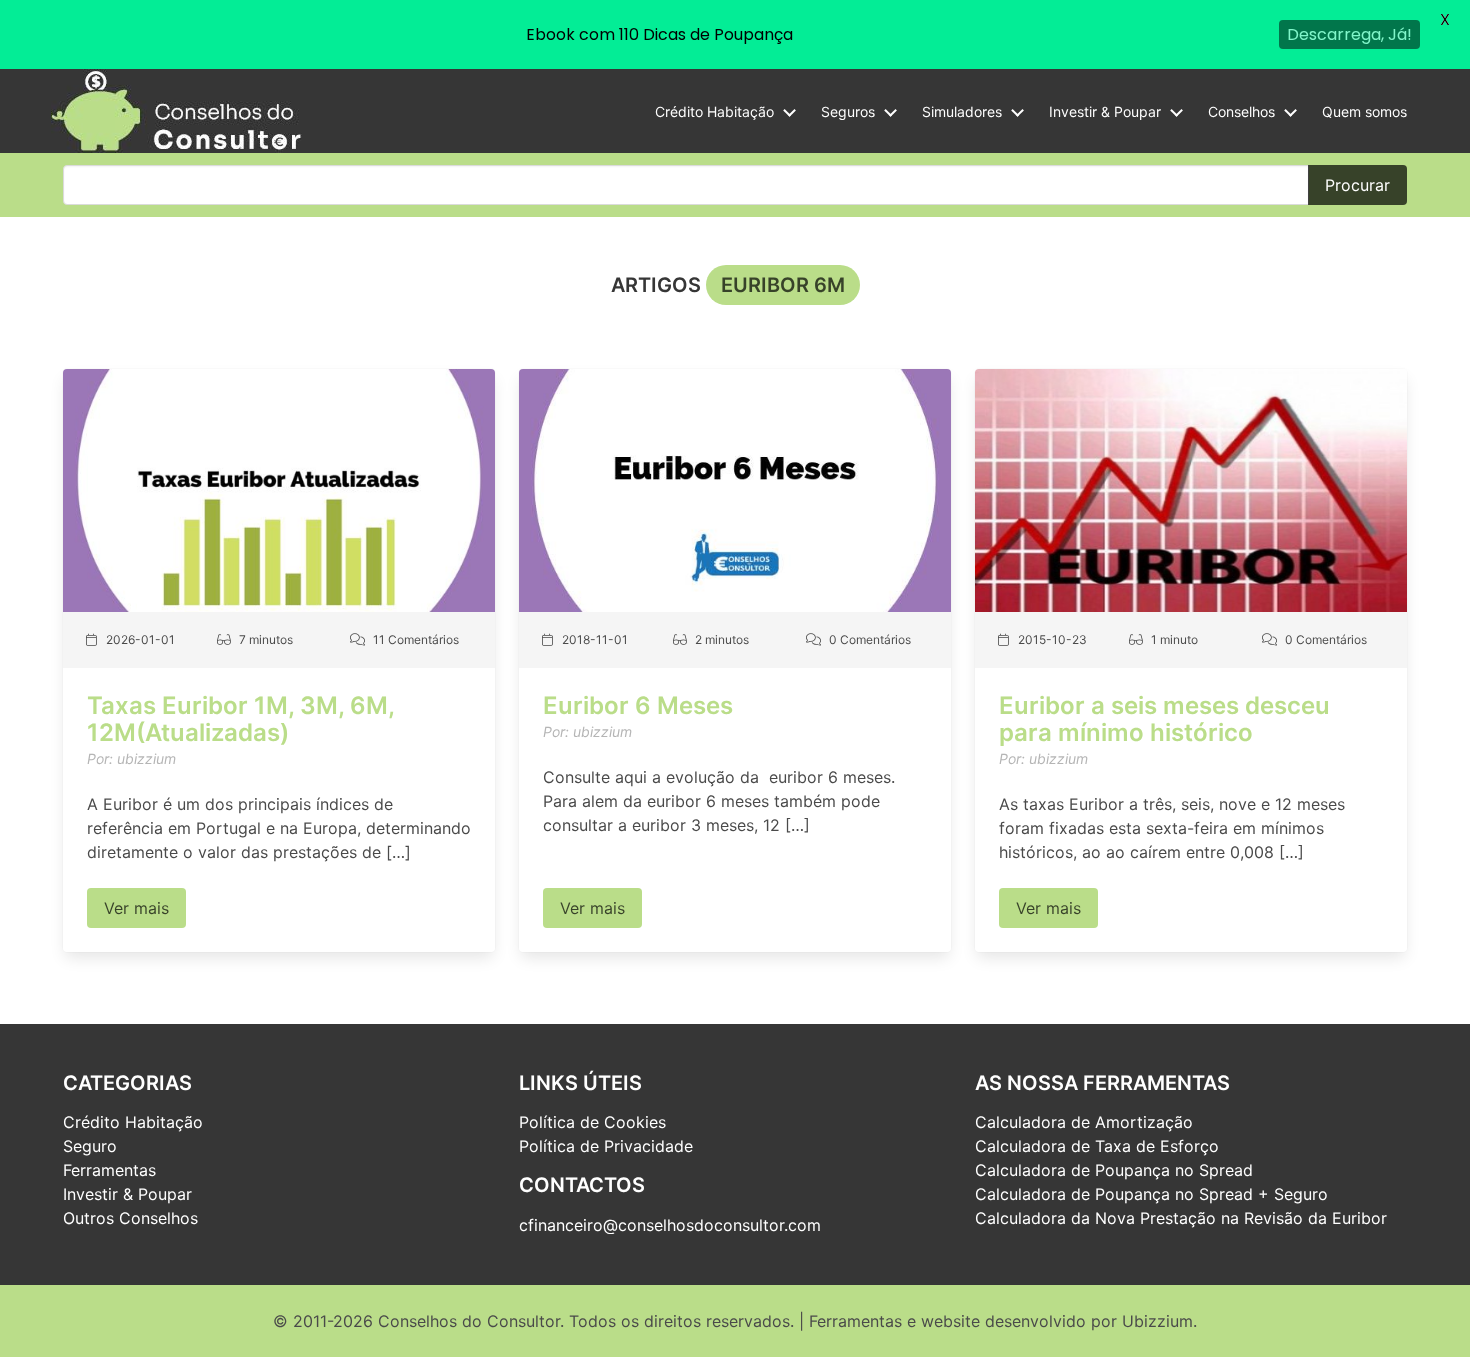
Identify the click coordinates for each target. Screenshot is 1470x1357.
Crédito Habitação (714, 111)
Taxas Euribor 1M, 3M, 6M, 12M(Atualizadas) (240, 719)
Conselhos (1241, 111)
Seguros (848, 111)
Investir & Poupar (1105, 111)
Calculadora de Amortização (1084, 1122)
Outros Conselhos (130, 1218)
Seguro (90, 1146)
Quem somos (1364, 111)
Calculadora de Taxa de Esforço (1097, 1146)
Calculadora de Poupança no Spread (1114, 1170)
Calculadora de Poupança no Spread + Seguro (1151, 1194)
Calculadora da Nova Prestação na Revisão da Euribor (1181, 1218)
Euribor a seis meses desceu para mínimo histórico (1164, 719)
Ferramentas (109, 1170)
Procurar (1357, 185)
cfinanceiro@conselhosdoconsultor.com (670, 1225)
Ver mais (136, 908)
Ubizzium (1157, 1321)
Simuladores (962, 111)
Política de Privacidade (606, 1146)
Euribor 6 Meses (638, 705)
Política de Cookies (592, 1122)
